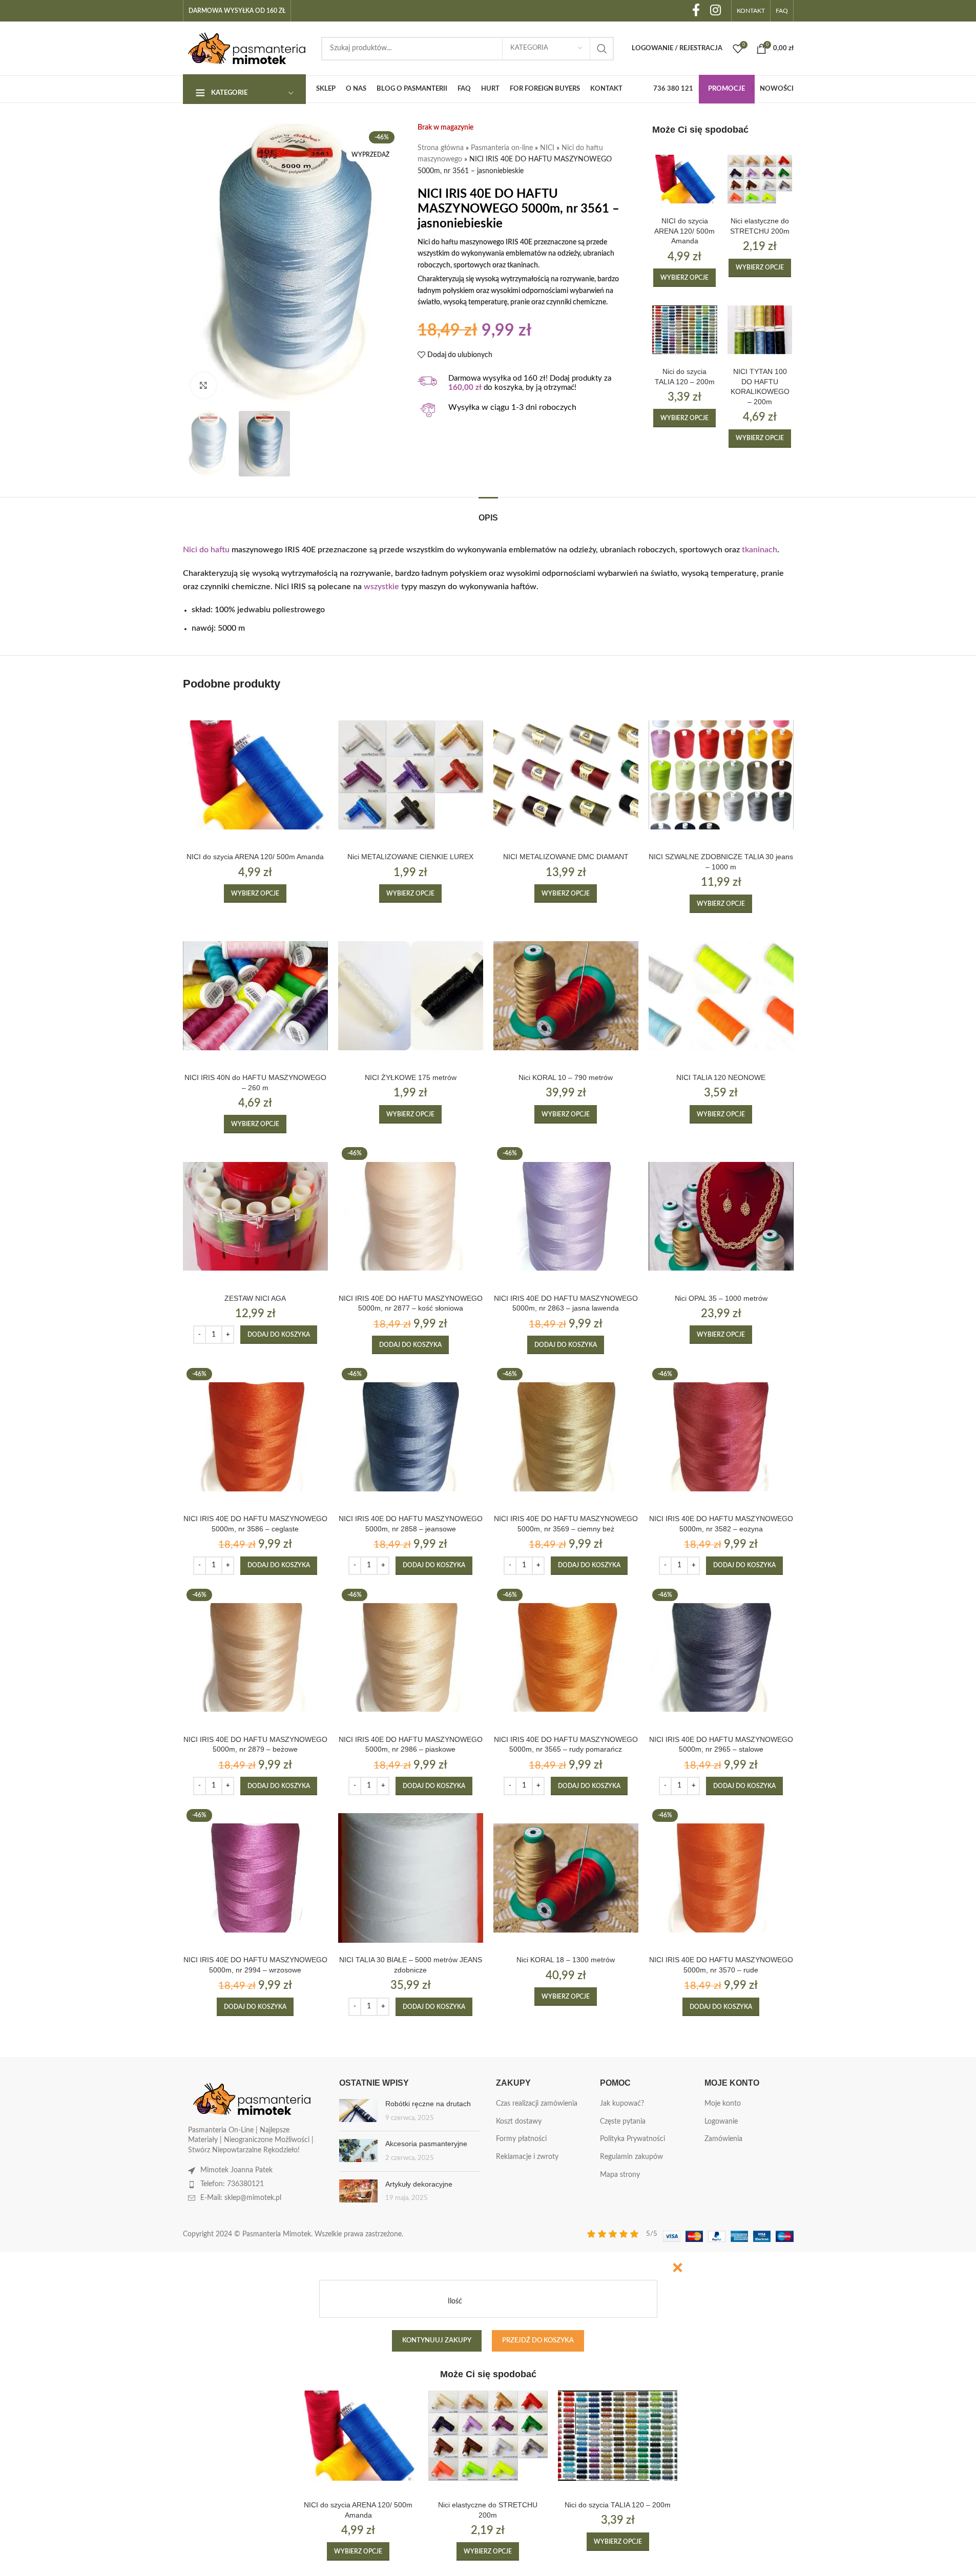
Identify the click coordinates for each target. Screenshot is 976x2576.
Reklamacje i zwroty (527, 2157)
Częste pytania (623, 2122)
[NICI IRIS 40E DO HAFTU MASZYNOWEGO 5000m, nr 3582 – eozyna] (721, 1437)
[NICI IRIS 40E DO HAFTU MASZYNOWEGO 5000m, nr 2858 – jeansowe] (411, 1437)
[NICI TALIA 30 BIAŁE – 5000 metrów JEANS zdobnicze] (411, 1878)
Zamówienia (723, 2139)
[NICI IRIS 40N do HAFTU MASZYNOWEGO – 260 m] (255, 996)
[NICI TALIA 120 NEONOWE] (721, 996)
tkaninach (760, 550)
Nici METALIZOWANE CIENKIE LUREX (410, 857)
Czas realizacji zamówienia (537, 2104)
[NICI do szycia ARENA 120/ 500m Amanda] (685, 179)
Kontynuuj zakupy (437, 2341)
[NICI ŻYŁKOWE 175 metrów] (411, 996)
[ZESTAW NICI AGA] (255, 1216)
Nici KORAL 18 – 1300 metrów (566, 1960)
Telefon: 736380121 (232, 2184)
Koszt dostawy (519, 2122)
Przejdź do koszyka (538, 2341)
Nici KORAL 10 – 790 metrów (566, 1077)
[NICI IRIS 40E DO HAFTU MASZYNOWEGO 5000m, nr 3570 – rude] (721, 1878)
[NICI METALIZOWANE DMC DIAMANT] (566, 775)
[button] (279, 1335)
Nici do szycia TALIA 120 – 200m (618, 2505)
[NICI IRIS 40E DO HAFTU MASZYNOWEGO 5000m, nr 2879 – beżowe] (255, 1658)
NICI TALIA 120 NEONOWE (721, 1077)
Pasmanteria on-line (502, 148)
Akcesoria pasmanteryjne (426, 2144)
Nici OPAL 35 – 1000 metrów (721, 1298)
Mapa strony (620, 2175)
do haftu (214, 550)
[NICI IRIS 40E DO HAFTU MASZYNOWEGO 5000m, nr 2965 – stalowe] (721, 1658)
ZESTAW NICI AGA (255, 1298)
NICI (547, 148)
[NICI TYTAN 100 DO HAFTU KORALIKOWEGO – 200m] (760, 330)
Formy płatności (521, 2139)
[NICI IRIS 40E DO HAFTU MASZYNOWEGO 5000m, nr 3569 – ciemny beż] (566, 1437)
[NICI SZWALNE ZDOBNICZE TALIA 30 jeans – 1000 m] (721, 775)
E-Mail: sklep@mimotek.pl (241, 2198)
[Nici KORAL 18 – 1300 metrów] (566, 1878)
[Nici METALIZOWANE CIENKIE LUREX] (411, 775)
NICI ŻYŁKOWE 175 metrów (411, 1077)
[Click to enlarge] (203, 385)
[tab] (488, 513)
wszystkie (381, 587)
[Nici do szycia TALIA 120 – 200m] (685, 330)
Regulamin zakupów (631, 2157)
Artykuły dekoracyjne (419, 2184)
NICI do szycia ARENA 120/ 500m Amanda (684, 231)
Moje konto (723, 2104)
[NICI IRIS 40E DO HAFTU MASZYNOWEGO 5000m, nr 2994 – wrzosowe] (255, 1878)
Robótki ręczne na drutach (428, 2104)
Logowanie (721, 2122)
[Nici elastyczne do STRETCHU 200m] (760, 179)
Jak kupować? (622, 2104)
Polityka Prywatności (632, 2139)
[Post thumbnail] (358, 2111)
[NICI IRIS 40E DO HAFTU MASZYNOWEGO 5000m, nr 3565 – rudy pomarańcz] (566, 1658)
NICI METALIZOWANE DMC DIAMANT (566, 857)
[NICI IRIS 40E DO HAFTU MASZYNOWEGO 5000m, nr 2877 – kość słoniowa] (411, 1216)
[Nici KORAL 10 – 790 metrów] (566, 996)
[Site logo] (247, 48)
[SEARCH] (602, 49)
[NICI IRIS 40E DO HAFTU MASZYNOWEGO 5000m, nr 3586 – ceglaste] (255, 1437)
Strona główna (441, 148)
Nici (190, 550)
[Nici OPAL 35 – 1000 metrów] (721, 1216)
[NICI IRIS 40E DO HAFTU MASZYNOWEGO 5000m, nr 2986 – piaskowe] (411, 1658)
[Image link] (252, 2099)
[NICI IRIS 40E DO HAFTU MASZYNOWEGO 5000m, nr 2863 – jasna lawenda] (566, 1216)
